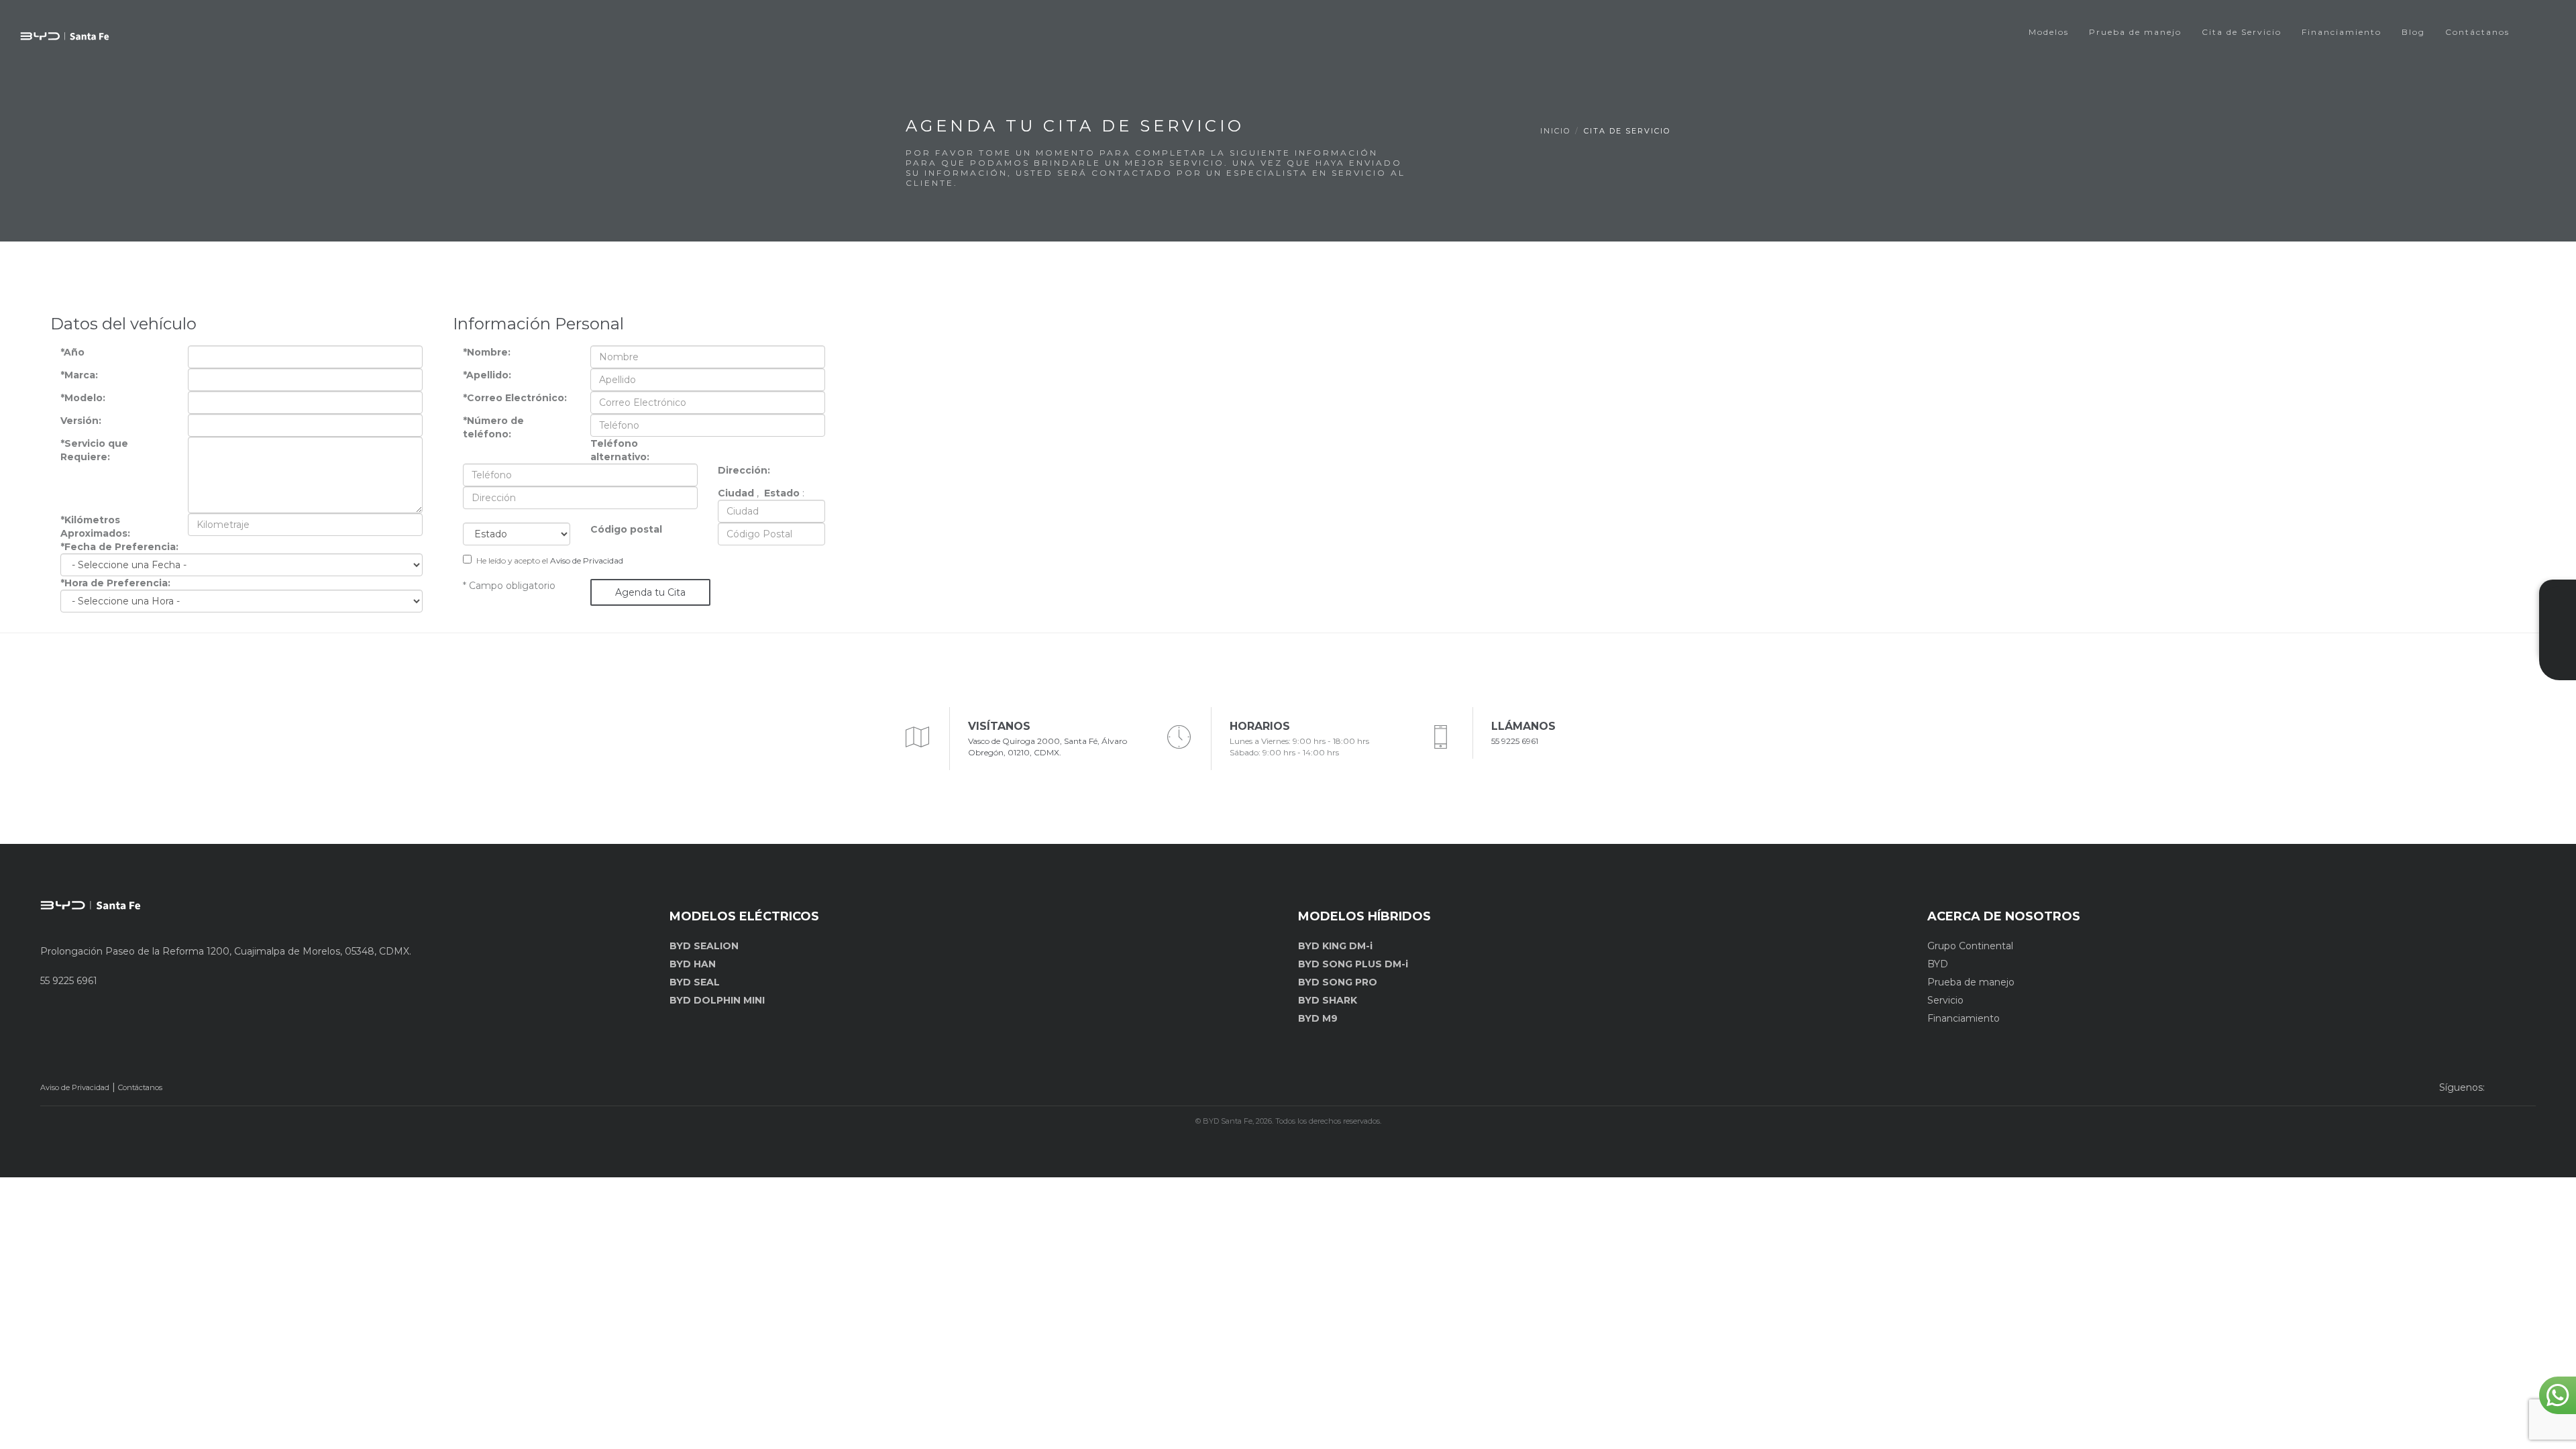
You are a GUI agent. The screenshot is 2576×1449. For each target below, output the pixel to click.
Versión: (81, 421)
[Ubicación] (2558, 668)
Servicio (1945, 1000)
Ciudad (736, 493)
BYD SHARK (1328, 1000)
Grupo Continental (1970, 946)
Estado (782, 493)
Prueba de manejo (1971, 982)
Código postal (626, 529)
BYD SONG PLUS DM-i (1353, 964)
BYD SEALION (704, 946)
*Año (72, 352)
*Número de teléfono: (493, 427)
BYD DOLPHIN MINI (717, 1000)
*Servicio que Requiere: (94, 450)
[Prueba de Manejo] (2558, 622)
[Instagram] (2524, 1087)
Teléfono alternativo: (620, 450)
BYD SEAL (695, 982)
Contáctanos (140, 1087)
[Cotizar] (2558, 598)
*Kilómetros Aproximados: (95, 527)
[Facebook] (2499, 1087)
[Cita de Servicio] (2558, 645)
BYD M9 (1318, 1018)
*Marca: (79, 375)
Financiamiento (1964, 1018)
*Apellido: (487, 375)
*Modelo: (83, 398)
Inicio (1555, 131)
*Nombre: (487, 352)
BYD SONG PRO (1338, 982)
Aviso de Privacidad (587, 560)
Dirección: (744, 470)
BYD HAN (693, 964)
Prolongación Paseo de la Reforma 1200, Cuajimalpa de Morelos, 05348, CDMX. (226, 951)
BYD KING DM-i (1335, 946)
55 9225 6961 (1515, 741)
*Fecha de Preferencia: (119, 547)
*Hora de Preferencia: (115, 583)
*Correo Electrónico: (515, 398)
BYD (1938, 964)
